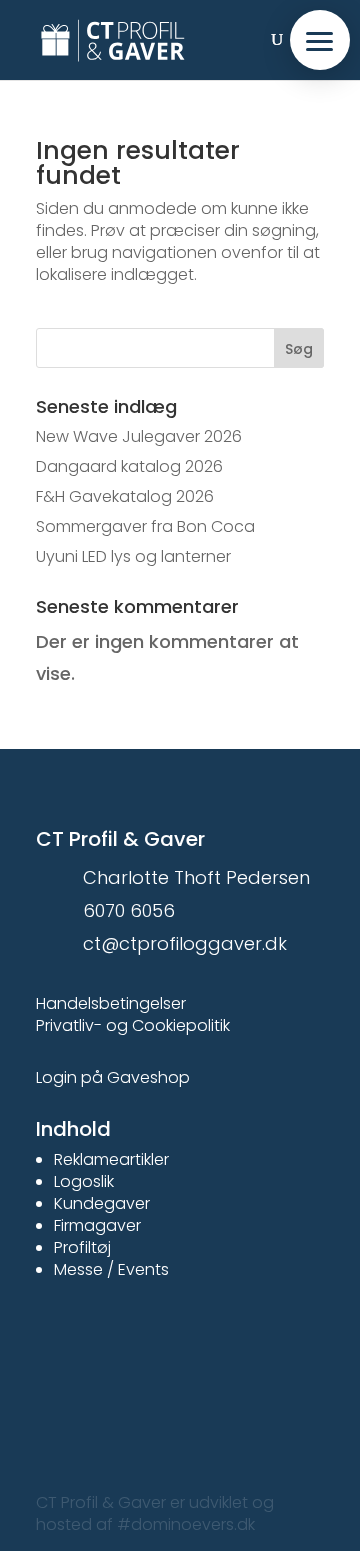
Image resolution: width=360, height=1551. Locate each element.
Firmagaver (97, 1225)
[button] (320, 40)
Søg (299, 349)
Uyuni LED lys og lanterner (133, 556)
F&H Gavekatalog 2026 (125, 496)
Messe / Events (111, 1269)
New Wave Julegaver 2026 (139, 436)
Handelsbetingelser (111, 1003)
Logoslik (84, 1181)
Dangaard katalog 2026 (129, 466)
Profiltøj (82, 1247)
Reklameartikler (111, 1159)
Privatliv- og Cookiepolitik (133, 1025)
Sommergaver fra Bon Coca (145, 526)
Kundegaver (102, 1203)
